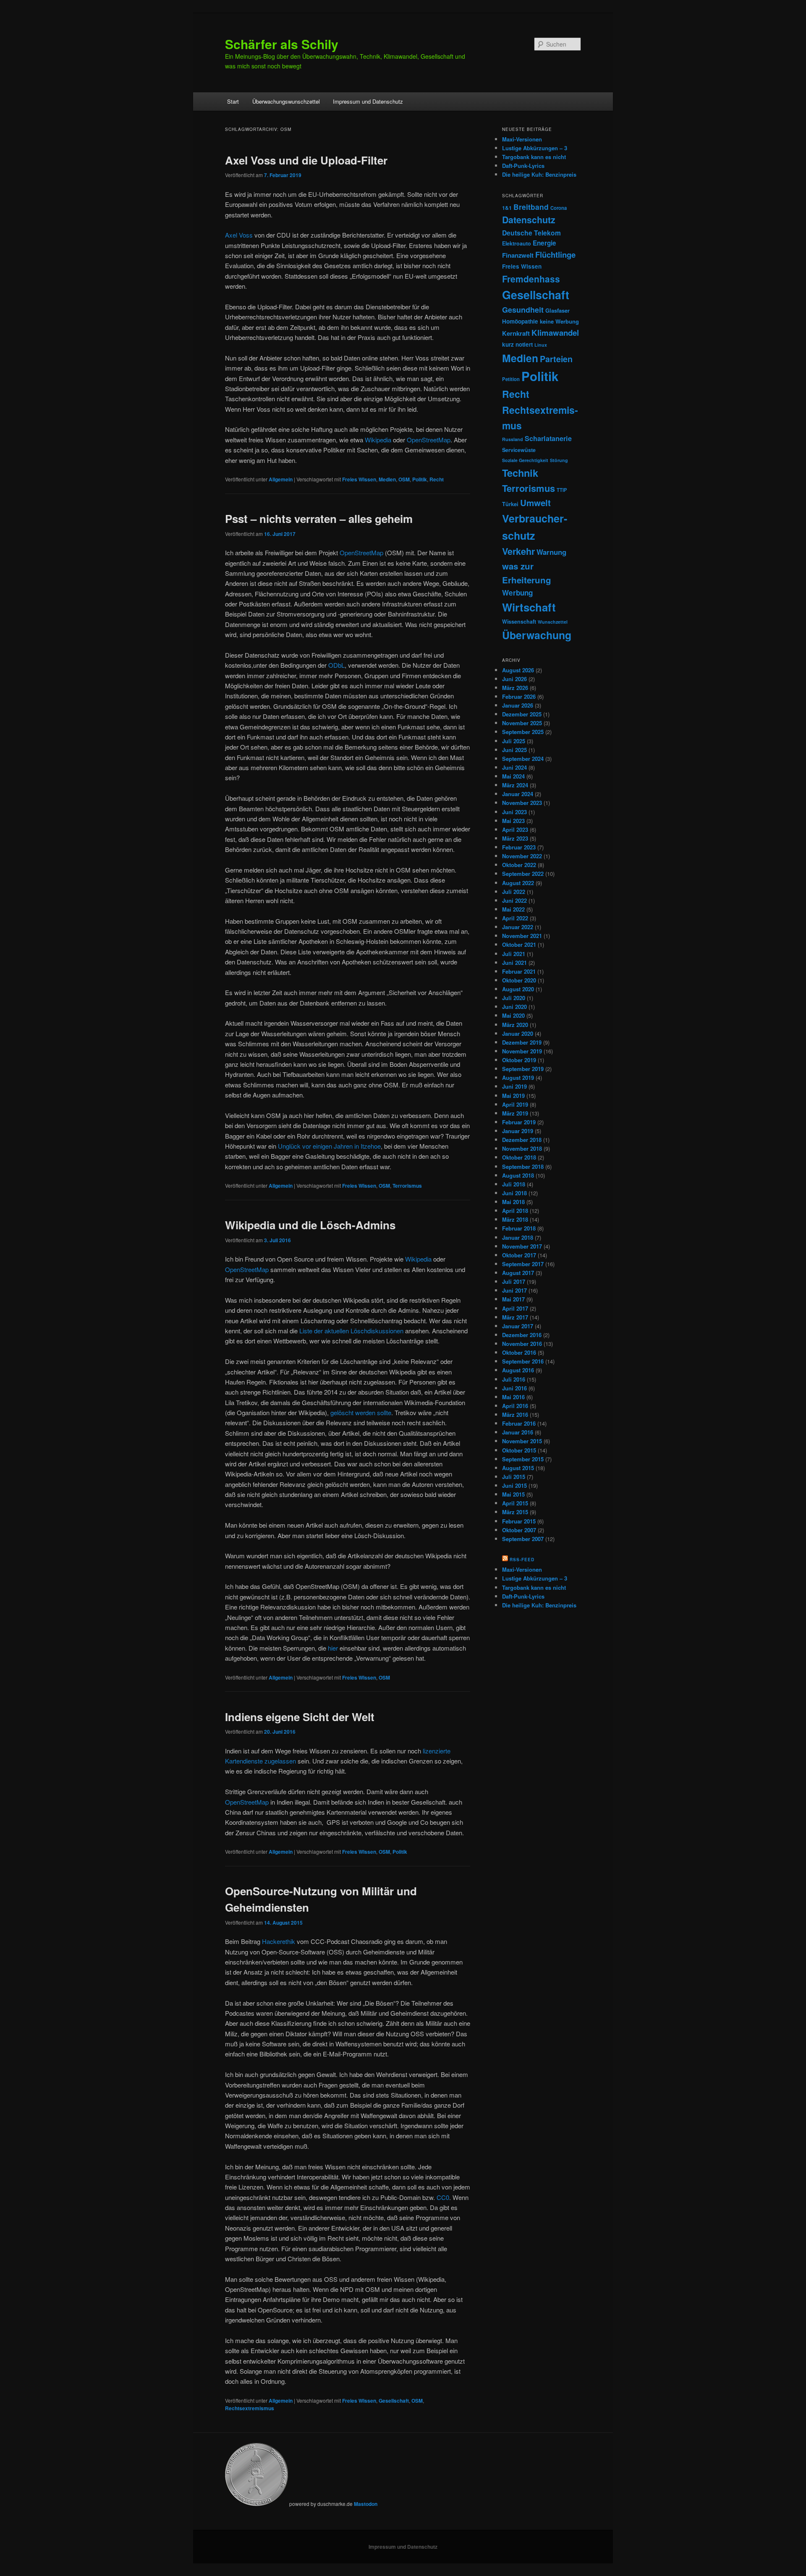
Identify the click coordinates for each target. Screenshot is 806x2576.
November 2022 (522, 856)
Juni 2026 (514, 679)
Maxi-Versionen (522, 139)
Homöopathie (520, 321)
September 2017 (523, 1264)
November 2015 (522, 1441)
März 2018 (515, 1219)
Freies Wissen (359, 479)
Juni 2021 (514, 963)
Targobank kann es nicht (534, 157)
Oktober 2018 (519, 1157)
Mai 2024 (513, 776)
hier (334, 1648)
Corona (559, 208)
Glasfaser (557, 310)
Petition (511, 379)
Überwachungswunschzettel (286, 101)
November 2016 (522, 1344)
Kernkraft (516, 333)
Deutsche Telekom (531, 233)
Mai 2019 (513, 1096)
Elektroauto (517, 243)
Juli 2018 (514, 1184)
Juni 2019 (514, 1086)
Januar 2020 (518, 1033)
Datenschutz (529, 220)
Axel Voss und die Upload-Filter (306, 160)
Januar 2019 (518, 1131)
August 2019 (518, 1078)
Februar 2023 (519, 847)
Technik (520, 473)
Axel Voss (239, 235)
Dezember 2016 (522, 1335)
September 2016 (523, 1361)
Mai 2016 (513, 1397)
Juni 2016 (514, 1388)
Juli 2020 (514, 998)
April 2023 (515, 829)
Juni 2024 (514, 767)
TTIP (562, 490)
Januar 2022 (518, 927)
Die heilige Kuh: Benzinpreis (539, 174)
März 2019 (515, 1113)
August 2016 (518, 1370)
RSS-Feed (522, 1560)
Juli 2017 (514, 1281)
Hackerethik (279, 1941)
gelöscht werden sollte (360, 1412)
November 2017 (522, 1246)
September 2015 (523, 1459)
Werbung (517, 593)
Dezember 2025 (522, 714)
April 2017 (515, 1308)
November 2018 (522, 1148)
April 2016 (515, 1406)
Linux (541, 345)
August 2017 (518, 1273)
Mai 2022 (513, 909)
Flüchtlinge (555, 255)
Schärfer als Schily (282, 44)
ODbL (336, 665)
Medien (387, 479)
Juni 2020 (514, 1007)
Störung (559, 460)
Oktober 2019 (519, 1060)
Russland (513, 439)
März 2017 (515, 1317)
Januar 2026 (518, 705)
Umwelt (535, 503)
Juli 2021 (514, 954)
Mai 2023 (513, 821)
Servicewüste (519, 450)
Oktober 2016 (519, 1352)
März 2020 (515, 1025)
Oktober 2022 (519, 865)
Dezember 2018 (522, 1140)
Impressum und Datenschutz (368, 101)
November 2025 (522, 723)
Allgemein (281, 479)
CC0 (443, 2197)
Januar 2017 (518, 1326)
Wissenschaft (519, 622)
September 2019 (523, 1069)
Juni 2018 (514, 1193)
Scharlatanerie (548, 438)
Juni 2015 (514, 1485)
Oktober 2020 (519, 980)
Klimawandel (555, 333)
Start (233, 101)
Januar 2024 (518, 794)
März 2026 (515, 688)
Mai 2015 (513, 1494)
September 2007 (523, 1539)
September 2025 (523, 732)
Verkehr (518, 551)
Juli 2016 (514, 1379)
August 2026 (518, 670)
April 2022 (515, 918)
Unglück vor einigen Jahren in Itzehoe (329, 1146)
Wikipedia (379, 440)
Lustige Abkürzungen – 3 (535, 148)
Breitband (531, 207)
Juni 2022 (514, 900)
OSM (404, 479)
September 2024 (523, 759)
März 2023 (515, 838)
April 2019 (515, 1104)
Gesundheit (523, 310)
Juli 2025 (514, 741)
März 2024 (515, 785)
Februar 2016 (519, 1423)
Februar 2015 (519, 1521)
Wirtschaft (529, 607)
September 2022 (523, 874)
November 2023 (522, 803)
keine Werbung (559, 321)
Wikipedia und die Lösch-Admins (310, 1225)
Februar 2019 (519, 1122)
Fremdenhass (531, 279)
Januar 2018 (518, 1237)
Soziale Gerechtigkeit (525, 460)
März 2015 (515, 1512)
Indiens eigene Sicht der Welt (300, 1717)
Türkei (510, 504)
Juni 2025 (514, 750)
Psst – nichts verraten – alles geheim (319, 519)
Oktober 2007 (519, 1530)
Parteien (556, 359)
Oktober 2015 (519, 1450)
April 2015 (515, 1503)
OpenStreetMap (429, 440)
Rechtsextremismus (250, 2408)
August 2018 (518, 1175)
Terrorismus (407, 1186)
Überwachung (537, 635)
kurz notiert (517, 344)
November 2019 (522, 1051)
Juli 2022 (514, 892)
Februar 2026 (519, 696)
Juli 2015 (514, 1477)
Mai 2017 (513, 1299)
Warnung (551, 552)
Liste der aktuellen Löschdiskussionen (351, 1331)
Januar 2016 (518, 1432)
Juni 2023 (514, 812)
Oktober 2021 (519, 944)
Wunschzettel (553, 622)
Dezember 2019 (522, 1042)
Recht (437, 479)
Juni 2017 (514, 1290)
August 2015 (518, 1468)
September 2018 (523, 1167)
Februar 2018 (519, 1228)
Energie (544, 243)
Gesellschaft (394, 2401)
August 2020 (518, 989)
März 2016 (515, 1415)
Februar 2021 (519, 971)
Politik (420, 479)
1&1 (507, 208)
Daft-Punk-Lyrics (523, 166)
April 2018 (515, 1211)
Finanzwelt (518, 255)
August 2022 (518, 883)
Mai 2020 (513, 1015)
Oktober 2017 (519, 1255)
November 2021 (522, 936)
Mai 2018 (513, 1202)
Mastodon (366, 2504)
